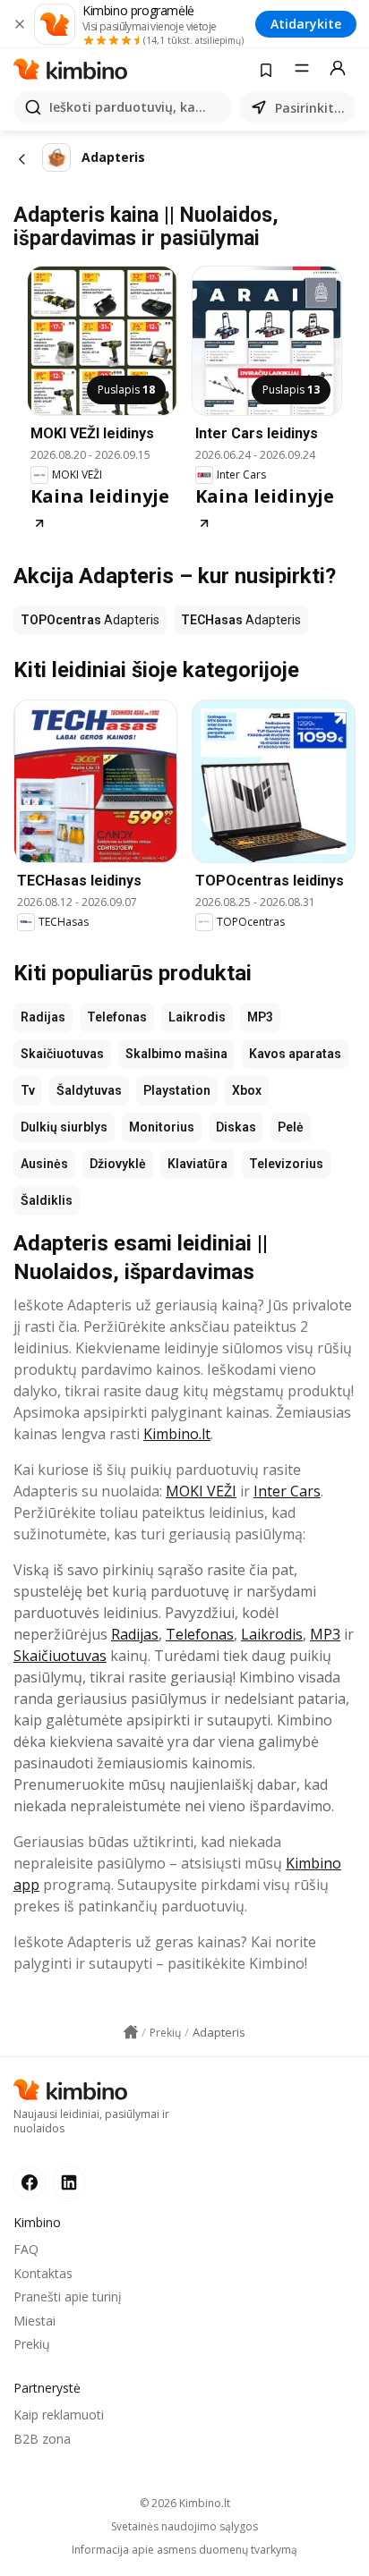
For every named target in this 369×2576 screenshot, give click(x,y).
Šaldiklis (47, 1200)
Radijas (43, 1017)
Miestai (34, 2321)
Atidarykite (306, 24)
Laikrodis (197, 1017)
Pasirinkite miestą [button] (312, 108)
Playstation (177, 1090)
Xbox (247, 1090)
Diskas (236, 1127)
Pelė (291, 1127)
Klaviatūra (197, 1164)
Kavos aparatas (295, 1054)
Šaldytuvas (89, 1090)
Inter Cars (287, 1491)
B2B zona (42, 2439)
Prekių (32, 2344)
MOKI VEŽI (201, 1491)
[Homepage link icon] (131, 2032)
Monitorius (162, 1127)
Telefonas (117, 1017)
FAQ (26, 2249)
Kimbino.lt (177, 1434)
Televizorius (286, 1164)
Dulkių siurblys (64, 1127)
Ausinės (44, 1164)
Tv (28, 1090)
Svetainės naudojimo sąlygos (184, 2527)
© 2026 (185, 2503)
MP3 (260, 1017)
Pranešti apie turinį (68, 2296)
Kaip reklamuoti (59, 2415)
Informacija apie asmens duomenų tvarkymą (184, 2550)
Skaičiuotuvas (62, 1054)
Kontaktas (43, 2273)
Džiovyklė (118, 1164)
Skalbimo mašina (176, 1054)
